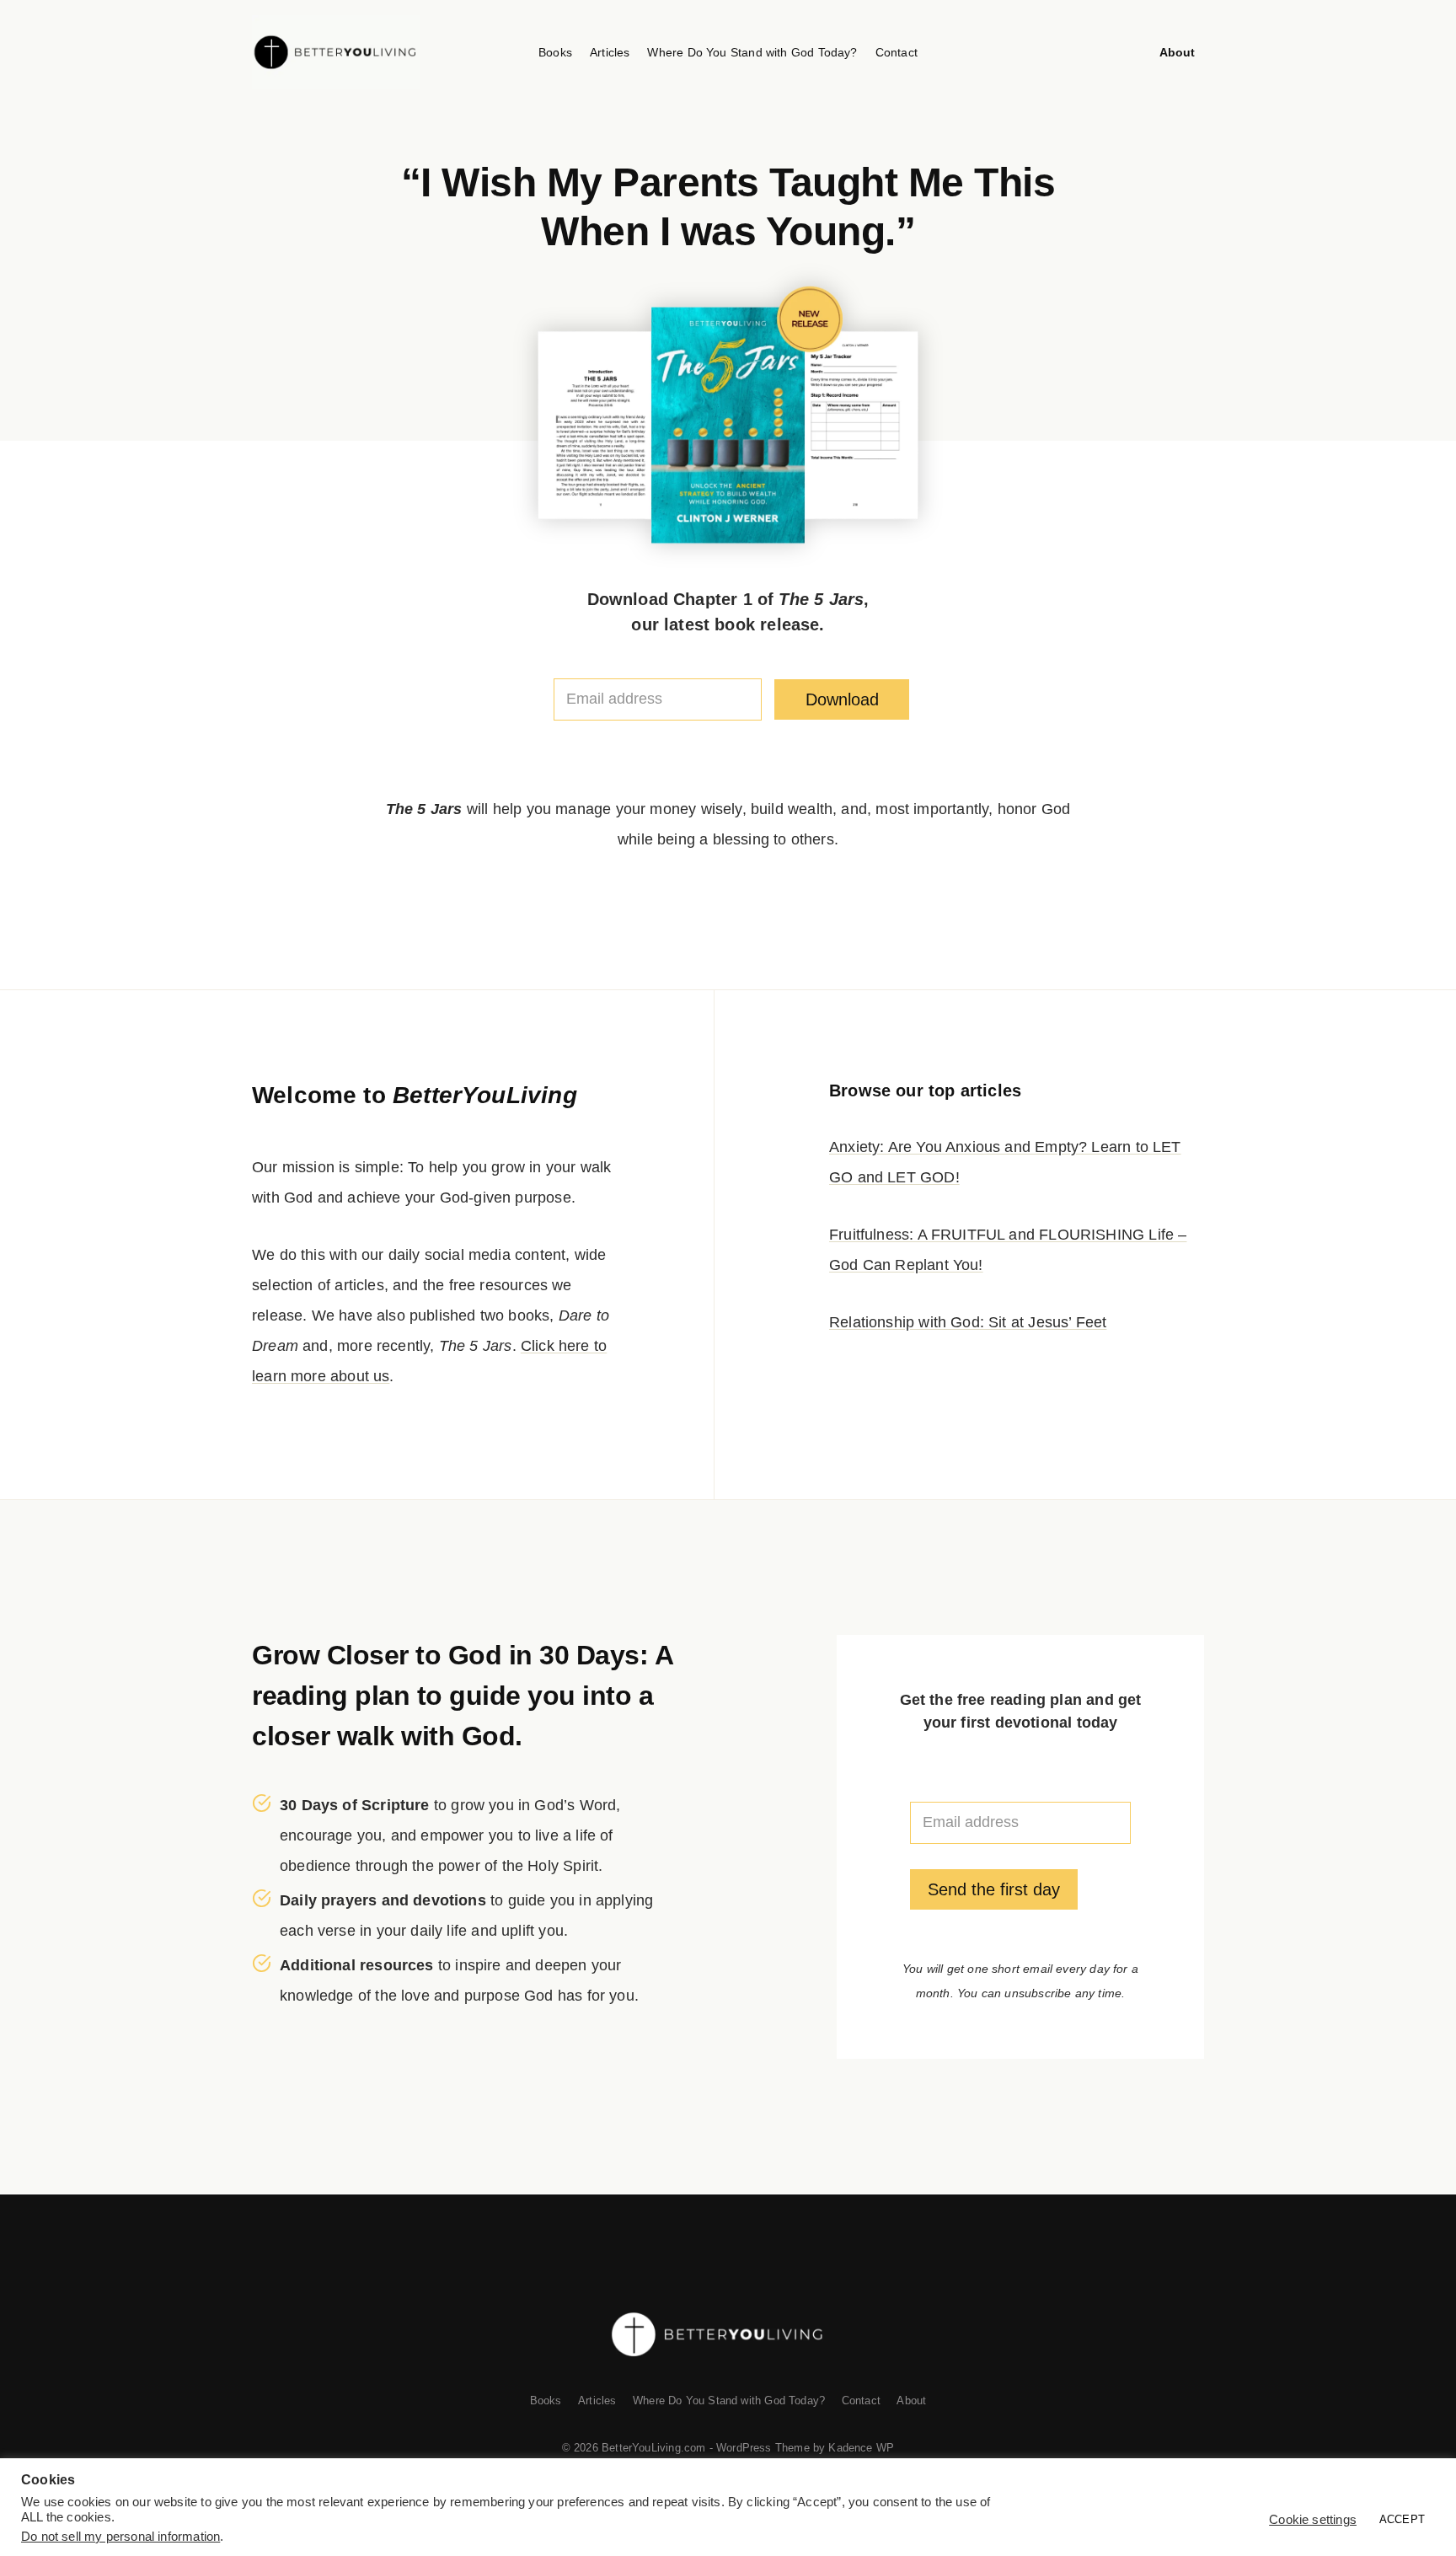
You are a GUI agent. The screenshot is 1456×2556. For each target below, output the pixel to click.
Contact (897, 52)
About (1178, 52)
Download (842, 699)
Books (555, 52)
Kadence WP (861, 2448)
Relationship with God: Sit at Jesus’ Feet (968, 1322)
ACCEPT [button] (1402, 2519)
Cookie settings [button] (1313, 2520)
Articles (610, 52)
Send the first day (994, 1889)
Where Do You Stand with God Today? (752, 52)
